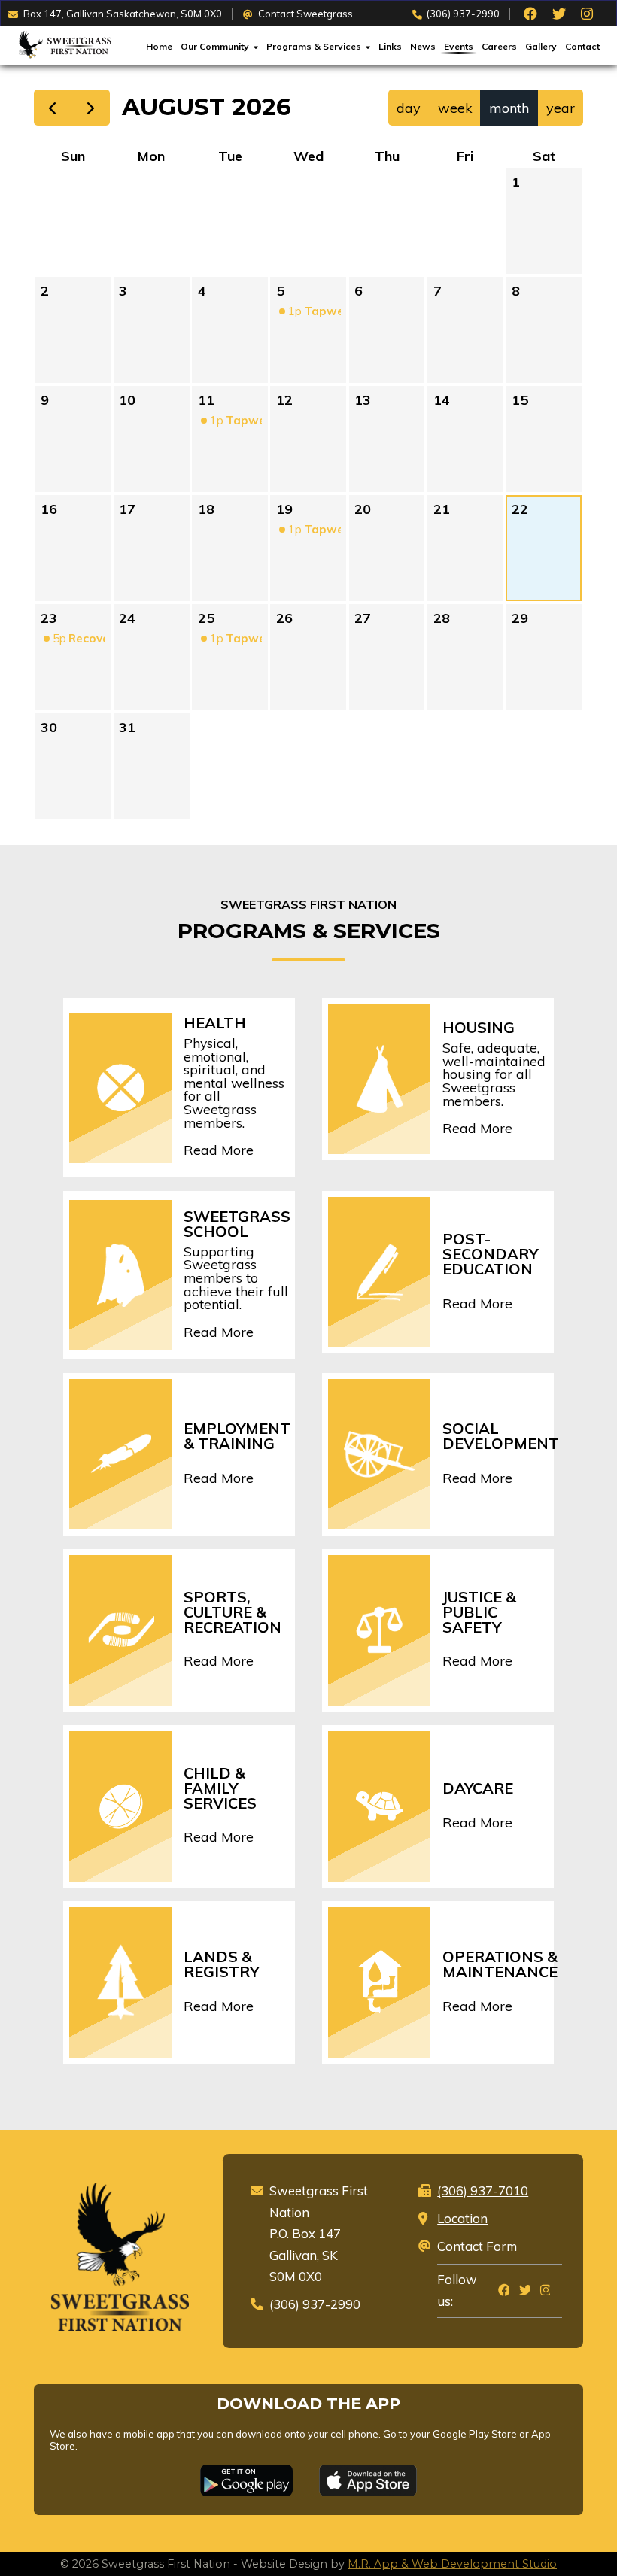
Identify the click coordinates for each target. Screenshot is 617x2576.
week (455, 108)
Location (462, 2218)
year (561, 108)
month (509, 108)
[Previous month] (53, 108)
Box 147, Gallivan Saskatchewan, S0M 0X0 (123, 14)
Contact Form (477, 2246)
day (409, 108)
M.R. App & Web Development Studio (452, 2564)
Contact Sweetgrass (305, 14)
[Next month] (90, 108)
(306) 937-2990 (463, 14)
